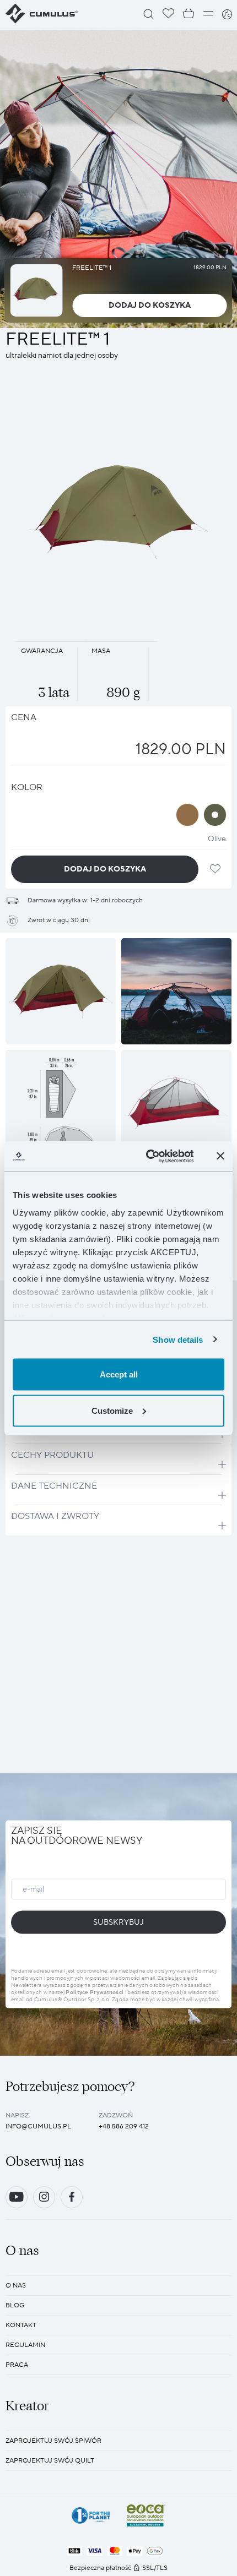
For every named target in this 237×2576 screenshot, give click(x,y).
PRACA (17, 2365)
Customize (112, 1410)
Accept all (119, 1374)
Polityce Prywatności (95, 1992)
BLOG (15, 2305)
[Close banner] (220, 1156)
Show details (178, 1339)
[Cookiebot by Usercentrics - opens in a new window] (147, 1156)
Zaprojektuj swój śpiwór (53, 2441)
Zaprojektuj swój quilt (50, 2461)
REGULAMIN (25, 2345)
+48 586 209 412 (124, 2126)
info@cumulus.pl (38, 2126)
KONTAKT (21, 2325)
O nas (16, 2286)
